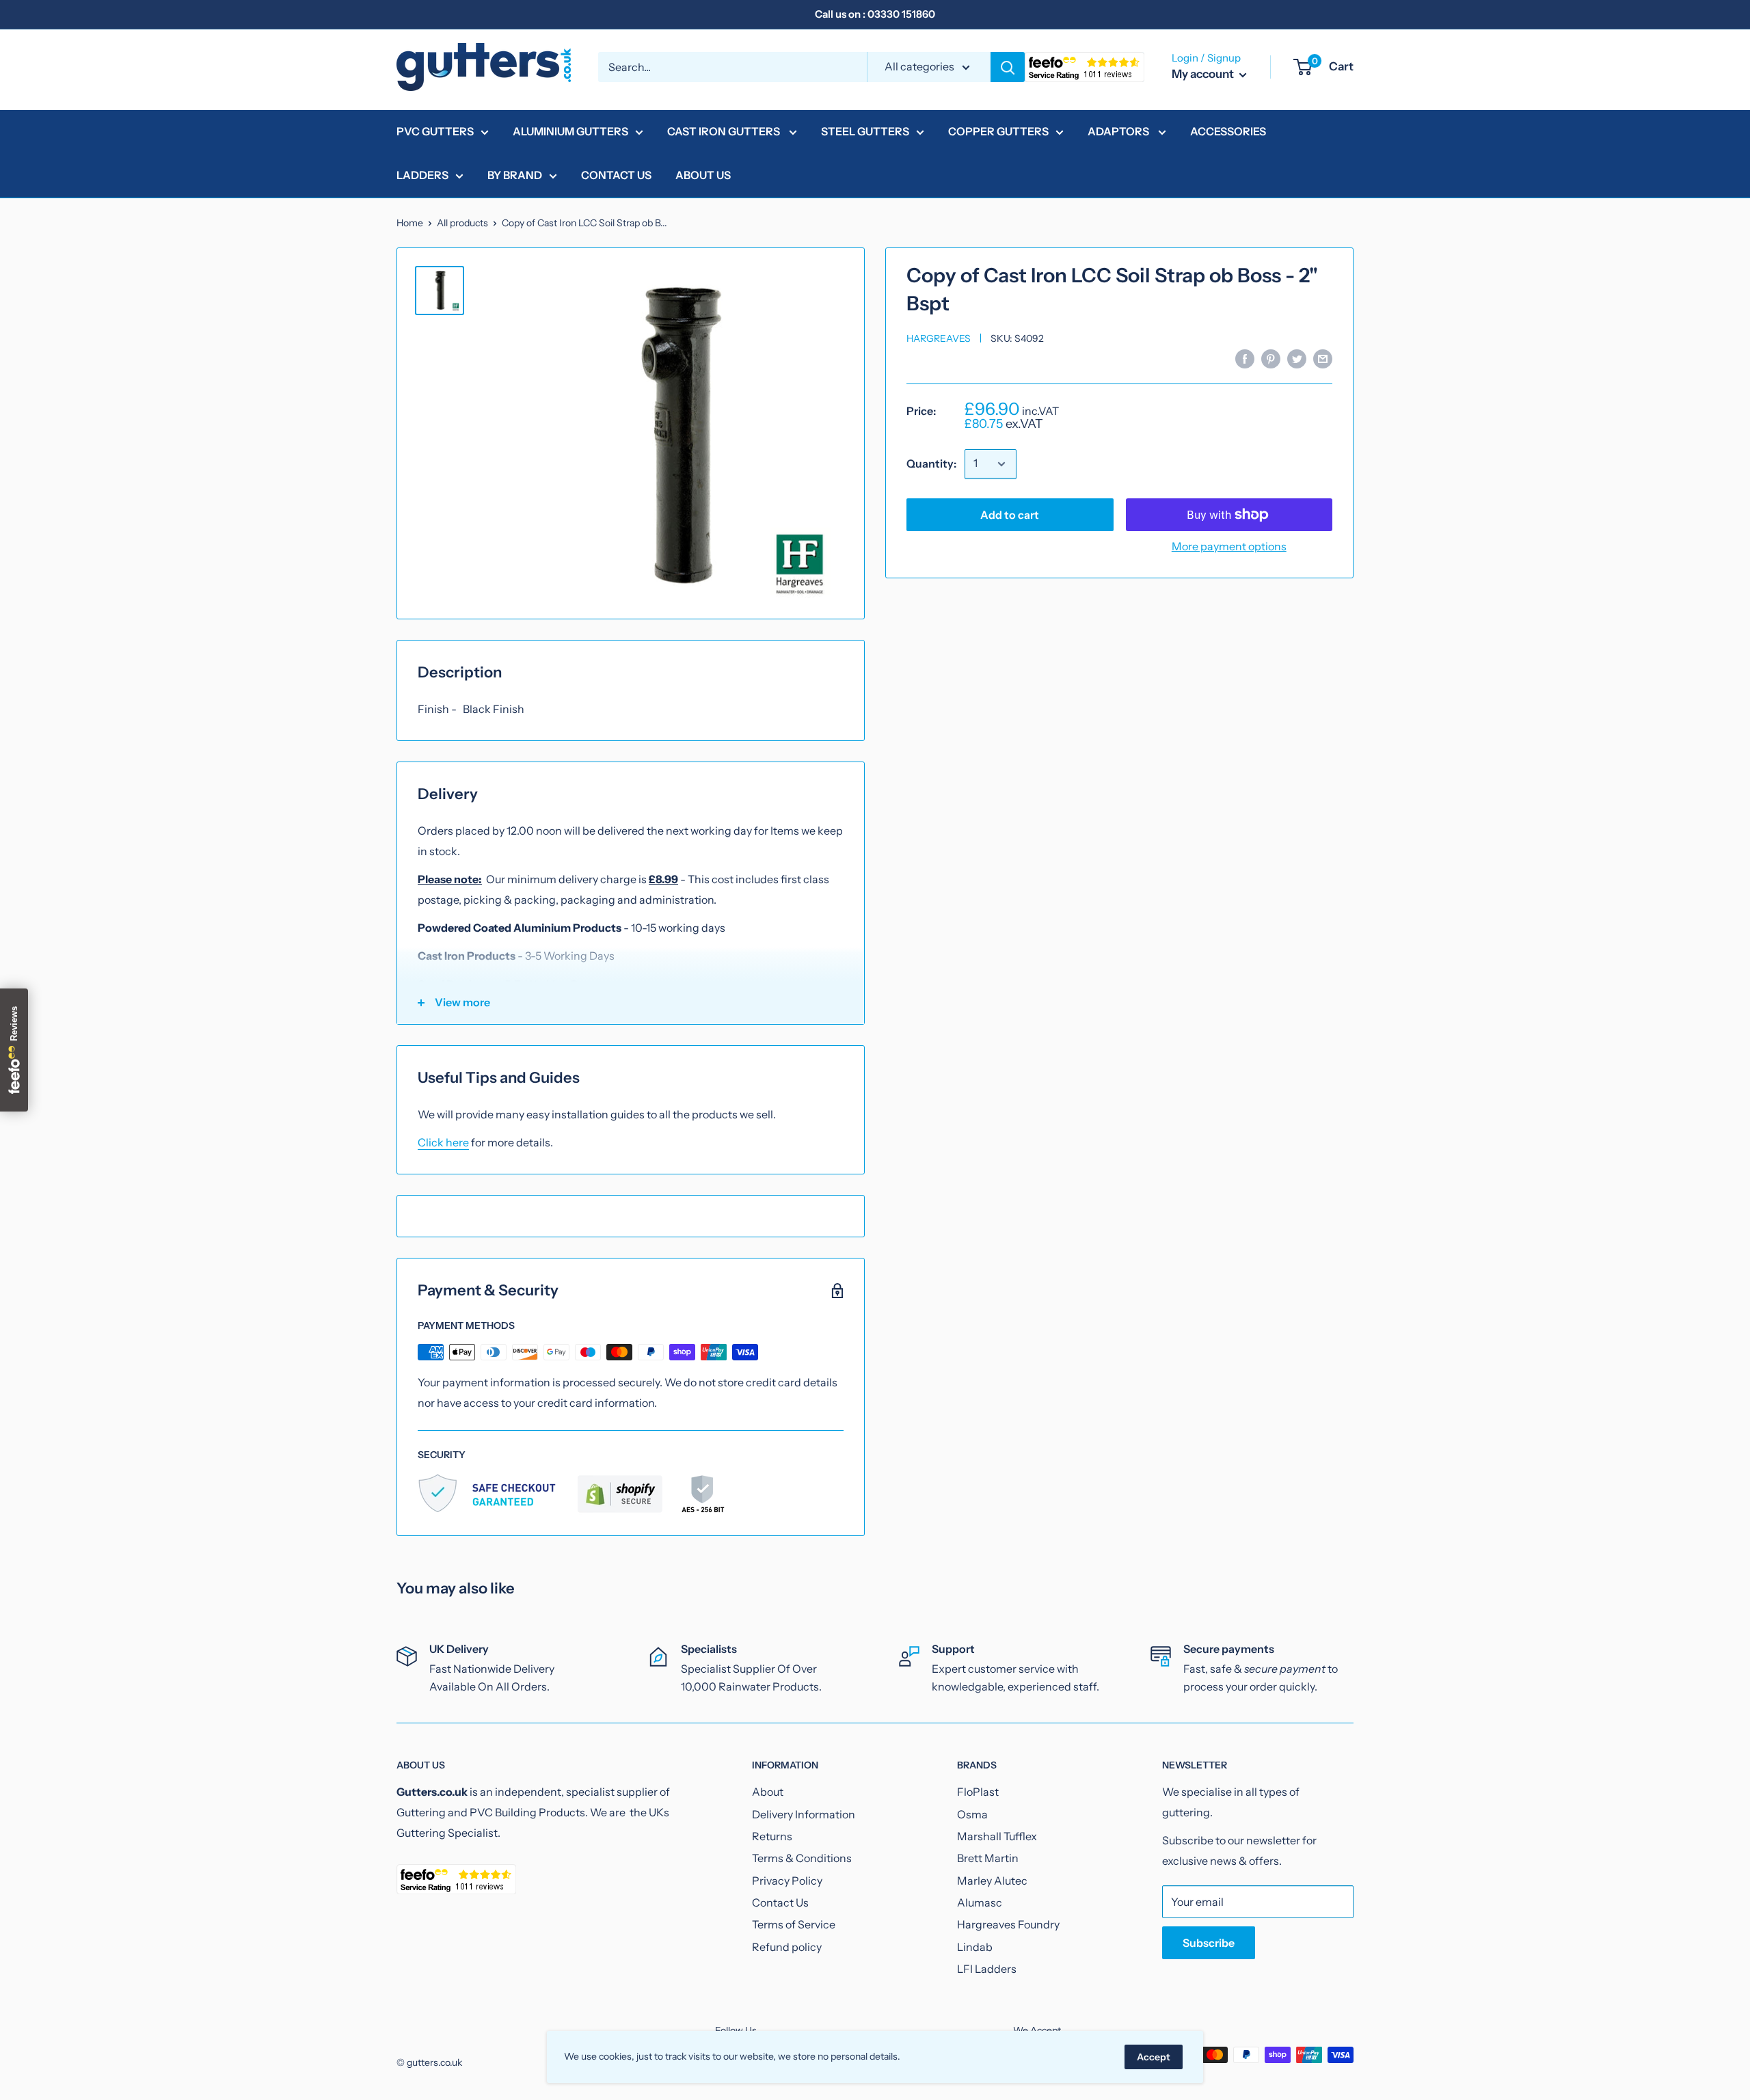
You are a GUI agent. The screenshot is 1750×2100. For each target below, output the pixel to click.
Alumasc (980, 1902)
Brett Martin (988, 1858)
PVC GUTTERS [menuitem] (435, 131)
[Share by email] (1323, 358)
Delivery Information (804, 1814)
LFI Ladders (987, 1969)
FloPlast (978, 1792)
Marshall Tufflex (997, 1836)
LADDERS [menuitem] (422, 175)
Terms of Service (794, 1924)
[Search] (1008, 67)
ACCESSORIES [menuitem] (1228, 131)
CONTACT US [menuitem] (616, 175)
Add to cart (1010, 515)
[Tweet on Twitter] (1297, 358)
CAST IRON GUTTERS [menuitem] (725, 131)
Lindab (975, 1947)
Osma (972, 1814)
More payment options (1229, 546)
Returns (772, 1836)
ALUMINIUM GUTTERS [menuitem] (570, 131)
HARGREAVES (939, 338)
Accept (1154, 2057)
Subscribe (1209, 1943)
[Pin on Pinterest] (1271, 358)
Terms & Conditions (802, 1858)
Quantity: (931, 463)
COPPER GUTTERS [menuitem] (998, 131)
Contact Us (780, 1902)
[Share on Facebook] (1245, 358)
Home (410, 223)
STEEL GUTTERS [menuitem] (865, 131)
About (768, 1792)
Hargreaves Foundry (1008, 1924)
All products (462, 223)
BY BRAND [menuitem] (515, 175)
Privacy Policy (787, 1881)
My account (1204, 74)
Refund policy (787, 1947)
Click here (443, 1142)
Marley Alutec (992, 1881)
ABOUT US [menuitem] (703, 175)
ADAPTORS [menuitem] (1119, 131)
